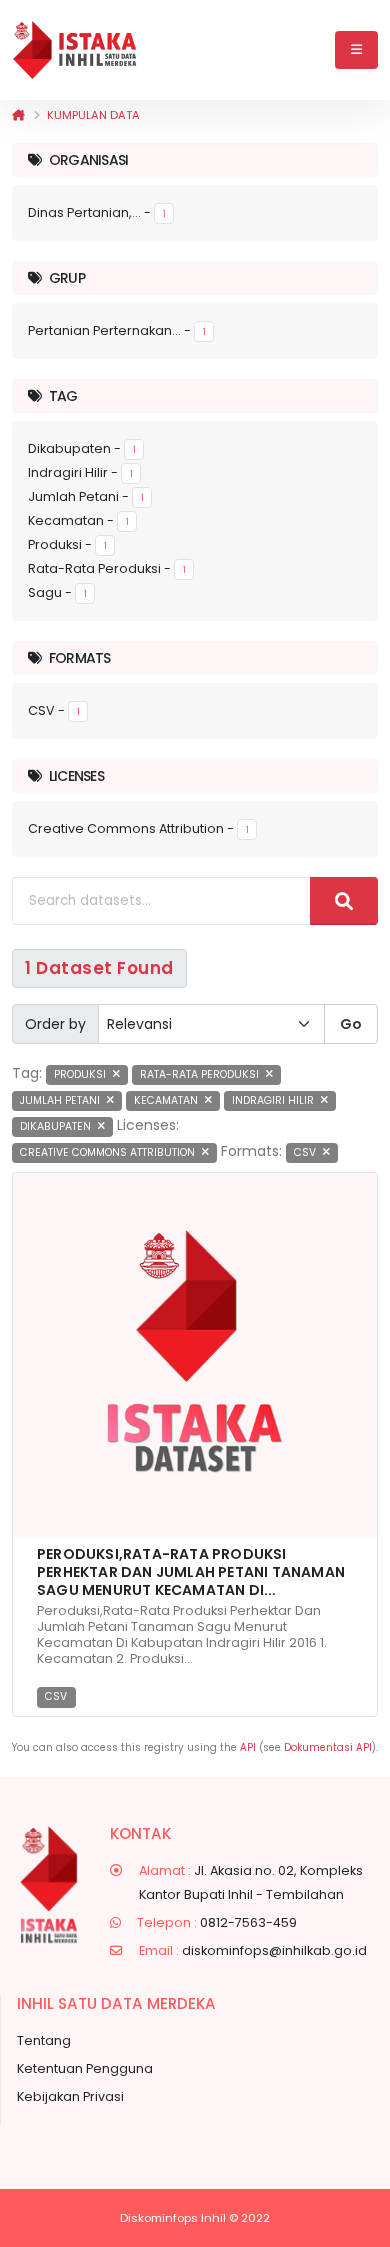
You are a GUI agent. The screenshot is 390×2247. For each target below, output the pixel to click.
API (248, 1747)
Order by (55, 1024)
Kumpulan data (93, 115)
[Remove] (116, 1074)
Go (351, 1024)
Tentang (44, 2040)
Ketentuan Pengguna (85, 2068)
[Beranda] (18, 115)
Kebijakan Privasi (70, 2096)
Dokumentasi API (328, 1747)
